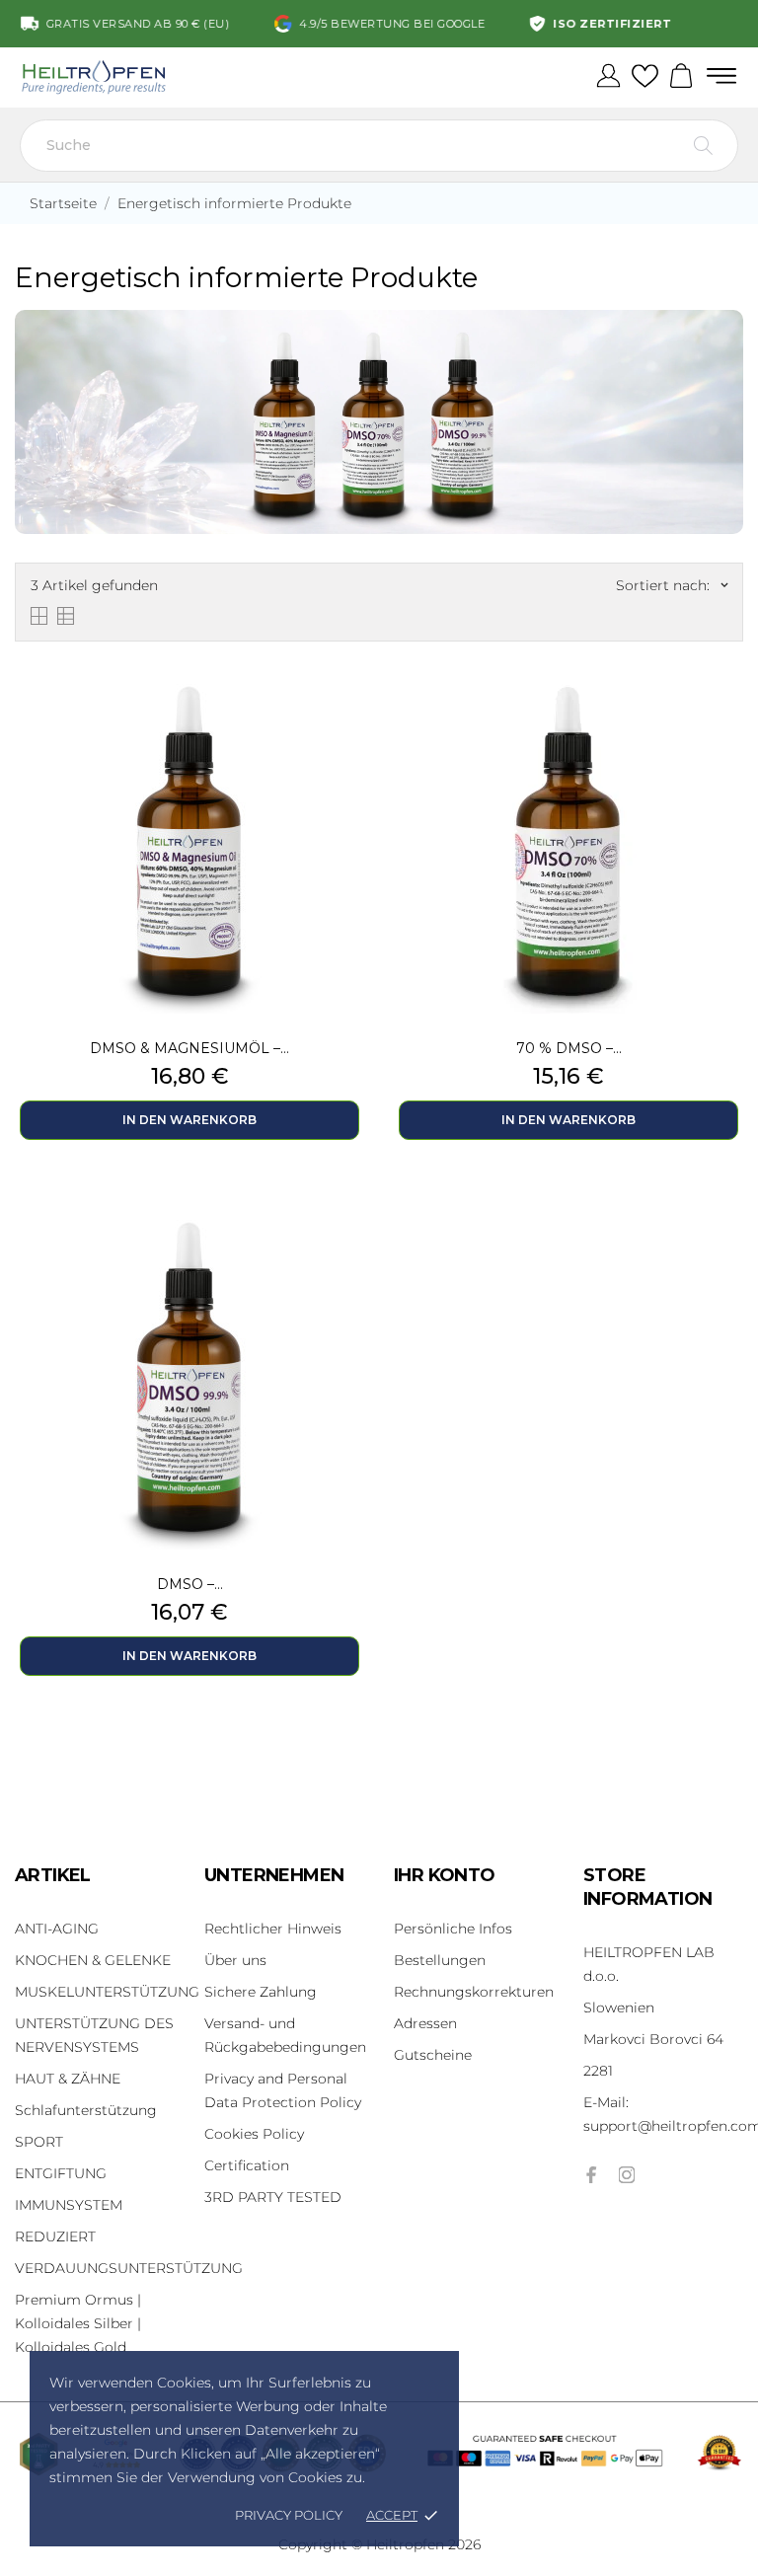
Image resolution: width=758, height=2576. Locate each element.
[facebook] (591, 2175)
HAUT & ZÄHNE (68, 2079)
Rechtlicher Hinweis (273, 1929)
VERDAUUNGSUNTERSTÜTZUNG (129, 2268)
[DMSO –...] (349, 1247)
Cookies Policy (254, 2134)
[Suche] (703, 146)
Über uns (235, 1960)
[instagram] (627, 2175)
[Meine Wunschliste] (645, 77)
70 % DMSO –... (569, 1048)
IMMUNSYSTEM (69, 2205)
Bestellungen (440, 1960)
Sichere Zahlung (261, 1992)
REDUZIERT (55, 2236)
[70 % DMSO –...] (728, 711)
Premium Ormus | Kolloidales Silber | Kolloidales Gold (78, 2323)
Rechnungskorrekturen (474, 1992)
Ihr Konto (445, 1875)
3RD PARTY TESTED (273, 2197)
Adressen (425, 2023)
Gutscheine (433, 2055)
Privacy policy (289, 2515)
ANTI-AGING (57, 1929)
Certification (247, 2165)
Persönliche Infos (453, 1929)
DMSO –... (190, 1584)
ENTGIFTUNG (61, 2173)
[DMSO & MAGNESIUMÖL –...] (349, 711)
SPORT (39, 2142)
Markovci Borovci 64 (653, 2039)
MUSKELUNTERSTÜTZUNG (107, 1992)
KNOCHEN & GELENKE (93, 1960)
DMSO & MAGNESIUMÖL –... (189, 1048)
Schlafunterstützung (86, 2110)
